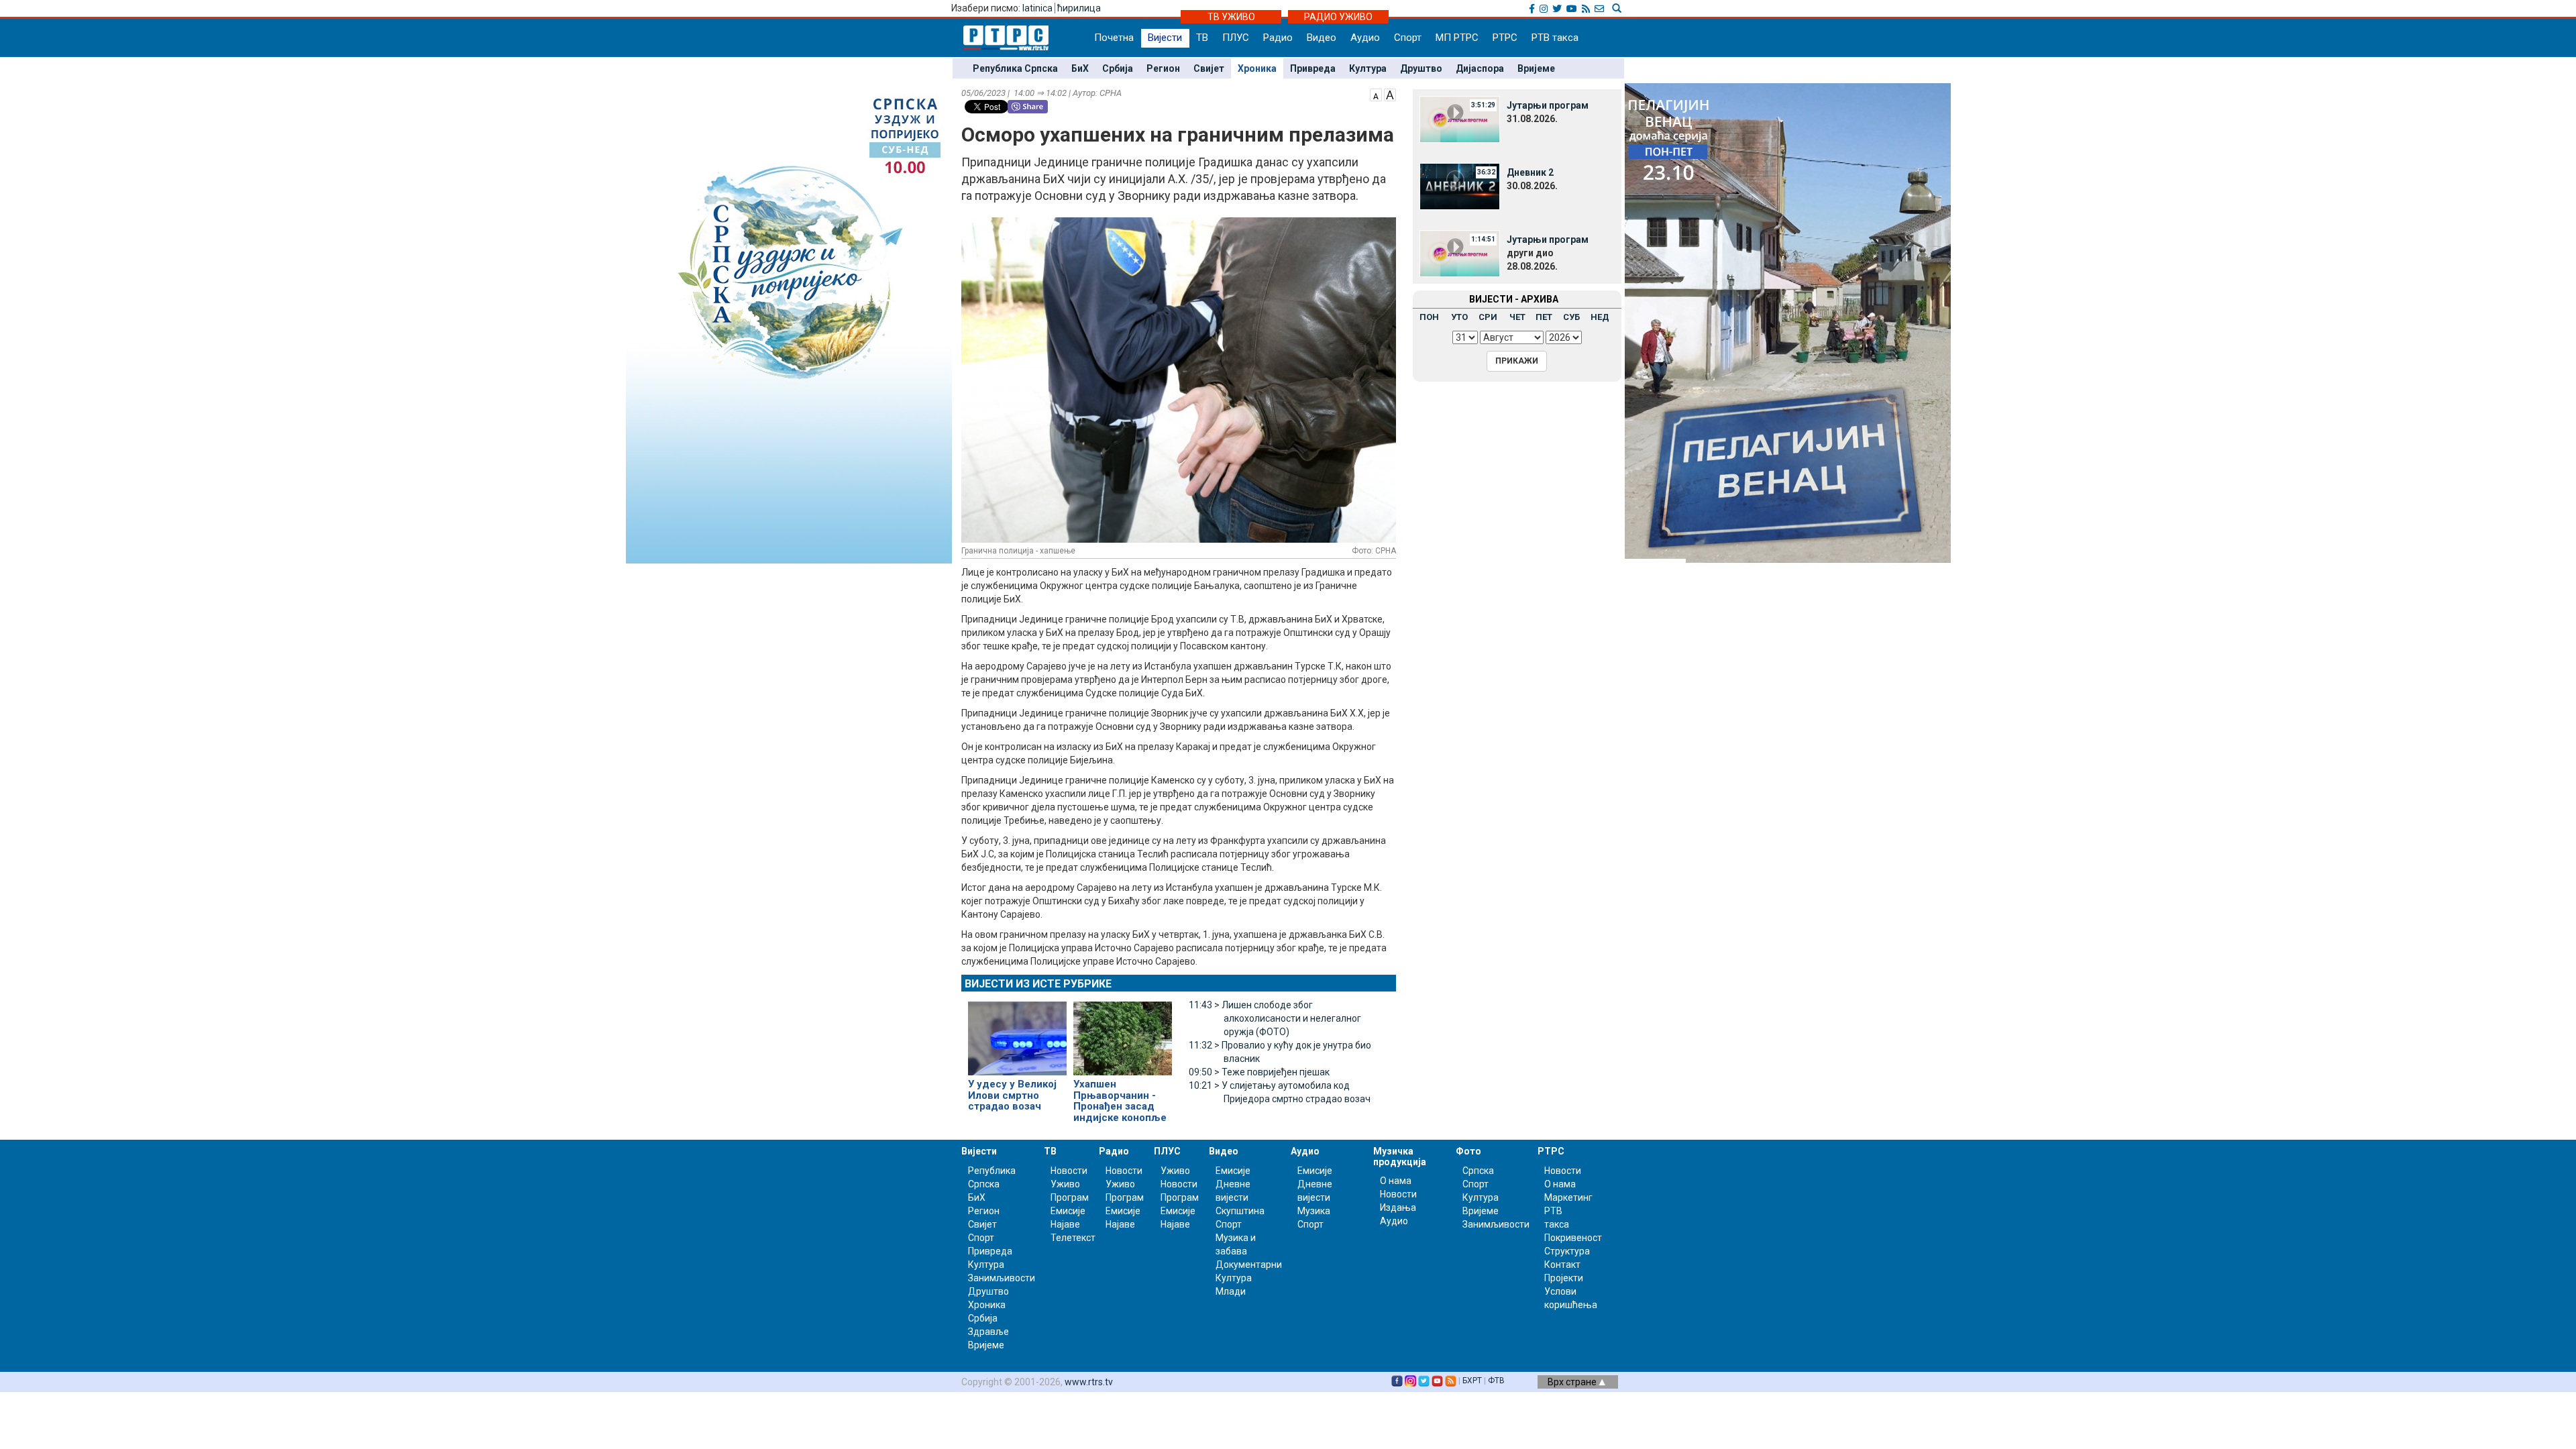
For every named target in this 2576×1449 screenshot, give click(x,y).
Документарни (1249, 1265)
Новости (1069, 1171)
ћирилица (1079, 8)
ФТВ (1496, 1381)
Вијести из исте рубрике (1038, 984)
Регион (1163, 68)
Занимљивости (1002, 1278)
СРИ (1488, 317)
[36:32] (1460, 186)
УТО (1459, 317)
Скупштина (1240, 1211)
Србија (1118, 68)
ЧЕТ (1517, 317)
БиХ (1080, 68)
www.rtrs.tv (1089, 1382)
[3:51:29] (1460, 119)
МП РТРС (1457, 38)
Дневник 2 (1530, 172)
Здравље (988, 1332)
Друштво (1421, 68)
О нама (1396, 1181)
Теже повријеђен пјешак (1259, 1072)
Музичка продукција (1400, 1156)
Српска (1478, 1171)
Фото (1468, 1151)
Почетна (1114, 38)
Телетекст (1073, 1238)
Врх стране (1573, 1382)
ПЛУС (1236, 38)
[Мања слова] (1376, 94)
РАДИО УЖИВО (1338, 17)
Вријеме (1536, 68)
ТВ (1202, 38)
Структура (1567, 1251)
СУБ (1571, 317)
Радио (1278, 38)
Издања (1398, 1207)
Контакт (1562, 1265)
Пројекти (1564, 1278)
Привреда (1313, 68)
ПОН (1429, 317)
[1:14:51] (1460, 253)
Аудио (1365, 38)
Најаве (1065, 1224)
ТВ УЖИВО (1231, 17)
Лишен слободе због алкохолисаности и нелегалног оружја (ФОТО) (1275, 1018)
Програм (1070, 1197)
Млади (1231, 1291)
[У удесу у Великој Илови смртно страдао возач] (1017, 1033)
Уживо (1065, 1184)
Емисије (1068, 1211)
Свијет (1209, 68)
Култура (1368, 68)
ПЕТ (1544, 317)
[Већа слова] (1390, 94)
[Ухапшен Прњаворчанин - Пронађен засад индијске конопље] (1123, 1033)
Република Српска (1015, 68)
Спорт (1408, 38)
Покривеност (1573, 1238)
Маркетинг (1568, 1197)
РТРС (1505, 38)
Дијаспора (1480, 68)
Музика (1314, 1211)
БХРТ (1472, 1381)
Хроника (1257, 68)
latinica (1037, 8)
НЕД (1600, 317)
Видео (1322, 38)
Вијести (1165, 38)
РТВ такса (1555, 38)
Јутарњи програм (1548, 105)
